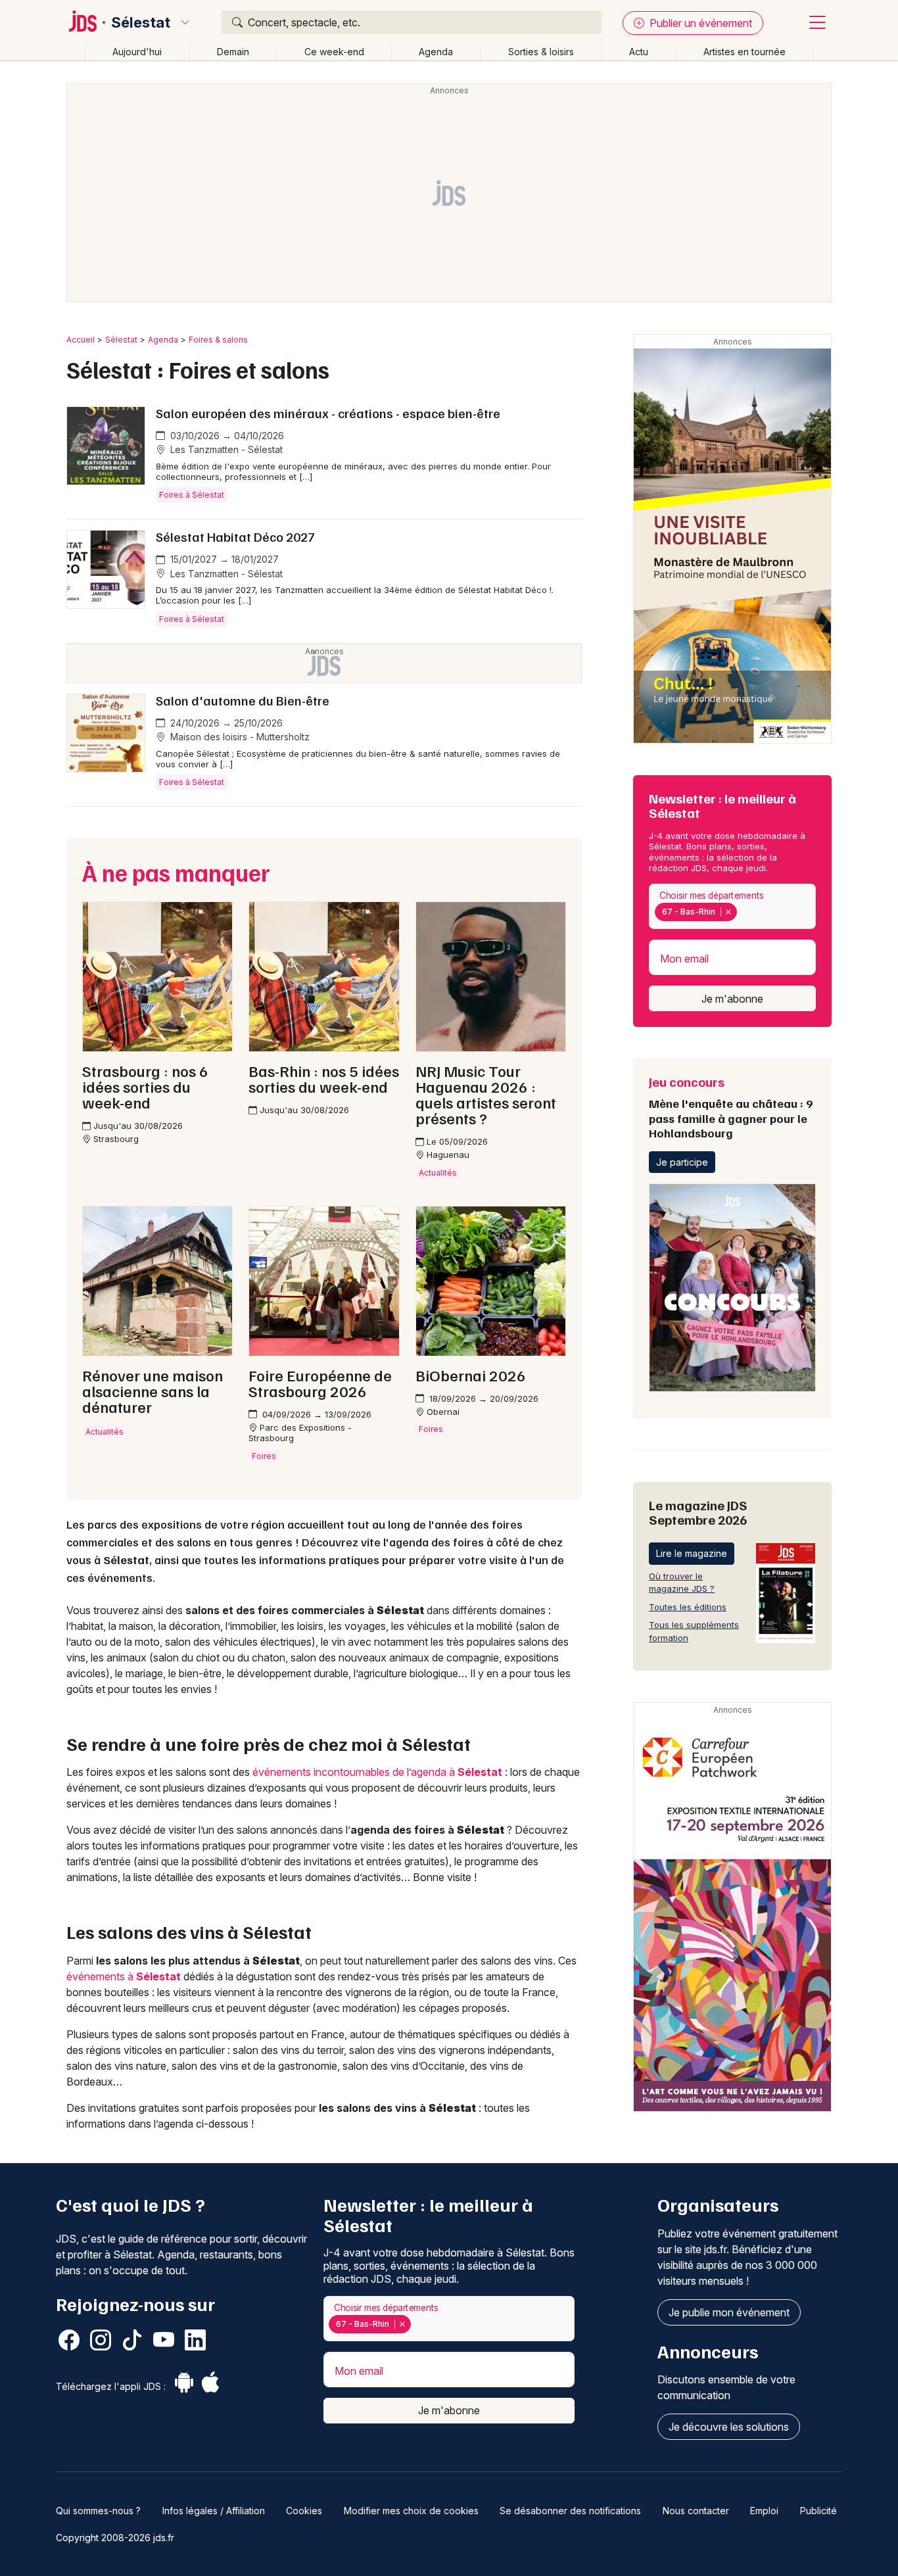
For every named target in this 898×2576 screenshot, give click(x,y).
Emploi (764, 2511)
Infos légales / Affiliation (214, 2511)
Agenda (436, 52)
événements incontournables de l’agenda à (377, 1772)
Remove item (728, 912)
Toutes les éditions (688, 1607)
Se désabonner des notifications (570, 2511)
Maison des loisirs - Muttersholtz (239, 737)
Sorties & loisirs (541, 52)
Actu (639, 52)
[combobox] (732, 906)
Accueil (81, 340)
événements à (124, 1976)
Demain (233, 52)
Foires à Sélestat (192, 495)
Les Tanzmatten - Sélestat (225, 449)
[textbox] (742, 912)
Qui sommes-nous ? (98, 2511)
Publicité (818, 2511)
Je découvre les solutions (729, 2427)
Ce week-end (334, 52)
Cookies (304, 2511)
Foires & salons (218, 340)
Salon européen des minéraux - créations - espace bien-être (328, 413)
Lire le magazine (692, 1553)
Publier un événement (699, 23)
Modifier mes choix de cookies (411, 2511)
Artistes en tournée (744, 52)
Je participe (682, 1162)
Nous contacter (696, 2511)
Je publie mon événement (729, 2312)
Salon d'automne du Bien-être (243, 700)
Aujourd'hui (137, 52)
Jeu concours (731, 1107)
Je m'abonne (732, 999)
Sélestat (141, 22)
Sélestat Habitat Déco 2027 (235, 537)
